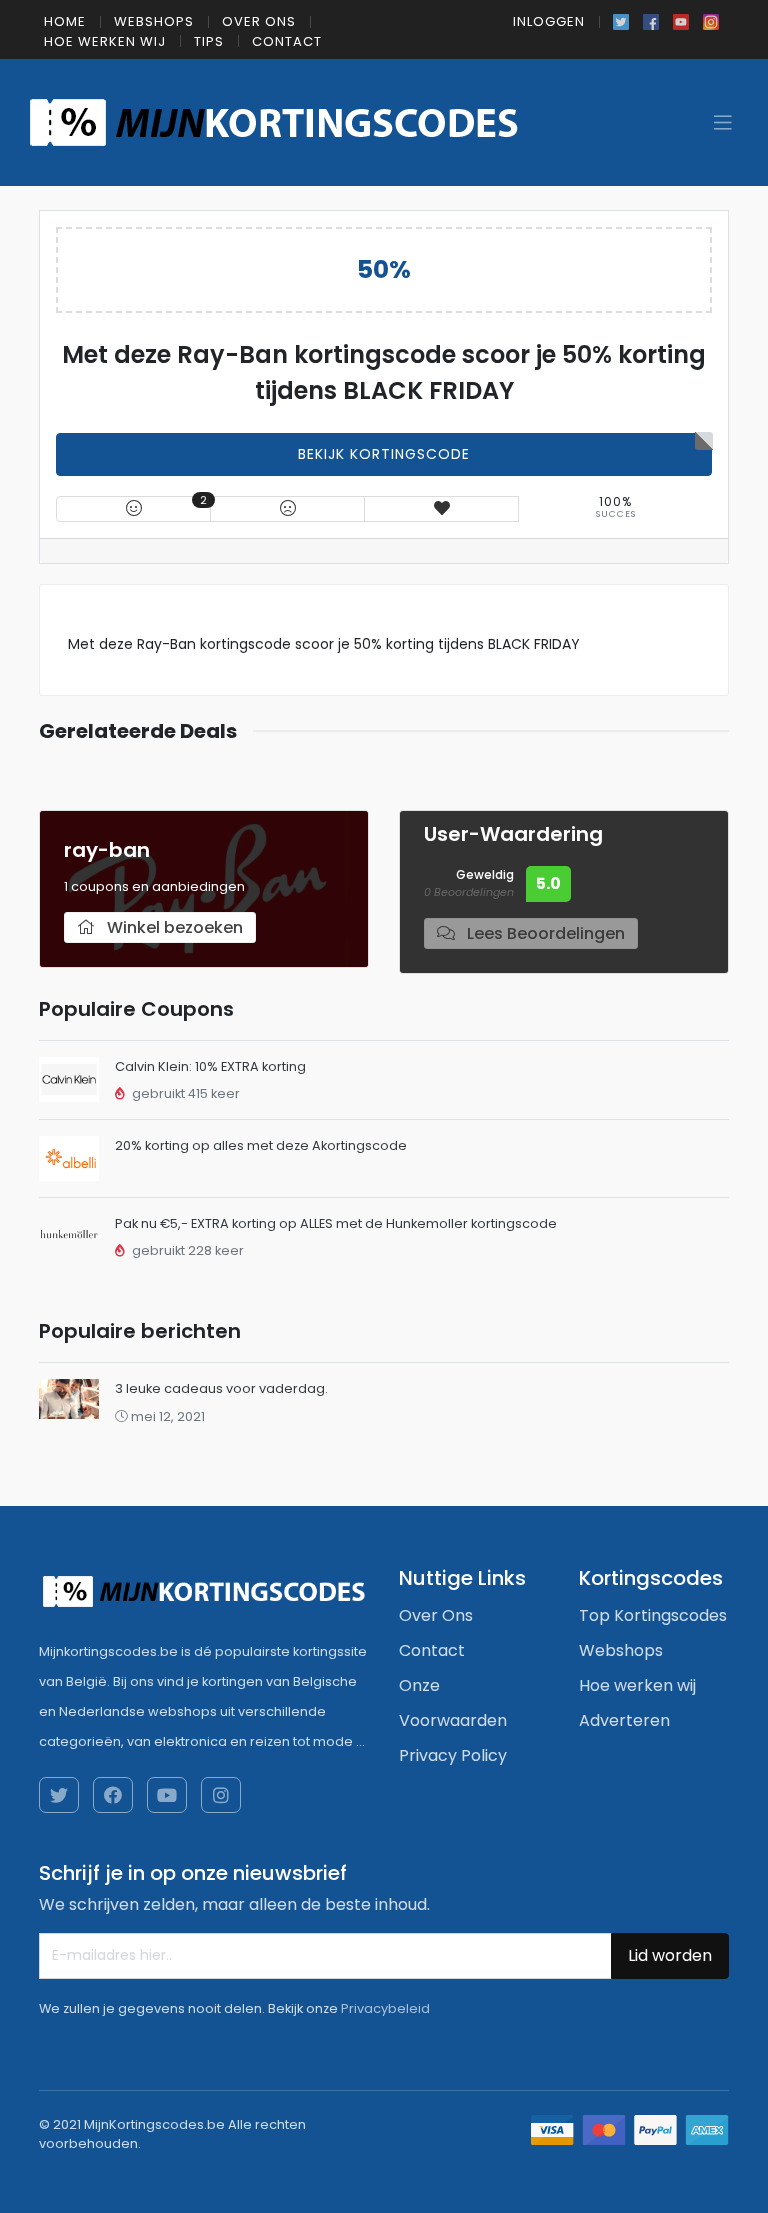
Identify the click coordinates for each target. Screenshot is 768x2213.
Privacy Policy (453, 1755)
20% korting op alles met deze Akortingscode (261, 1145)
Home (65, 21)
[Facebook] (651, 20)
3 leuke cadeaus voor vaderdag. (221, 1388)
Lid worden (670, 1955)
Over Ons (259, 21)
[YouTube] (681, 20)
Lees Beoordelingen (544, 933)
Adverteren (624, 1720)
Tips (209, 41)
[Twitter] (621, 20)
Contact (287, 41)
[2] (134, 508)
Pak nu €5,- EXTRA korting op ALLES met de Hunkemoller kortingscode (336, 1223)
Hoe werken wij (105, 41)
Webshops (154, 21)
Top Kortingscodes (653, 1615)
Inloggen (549, 21)
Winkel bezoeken (173, 927)
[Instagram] (711, 20)
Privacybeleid (385, 2008)
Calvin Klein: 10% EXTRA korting (210, 1066)
